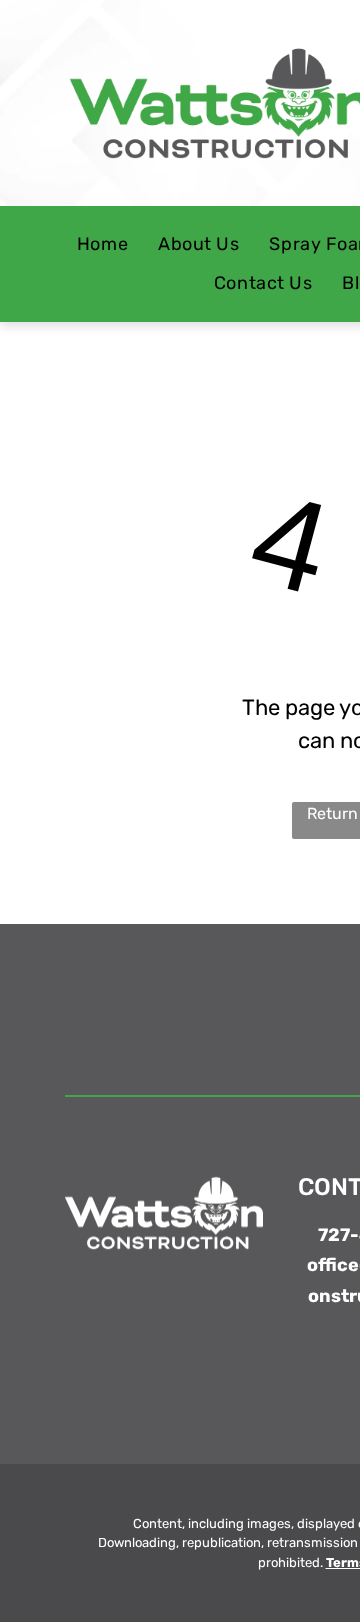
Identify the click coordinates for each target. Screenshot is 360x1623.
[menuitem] (102, 245)
